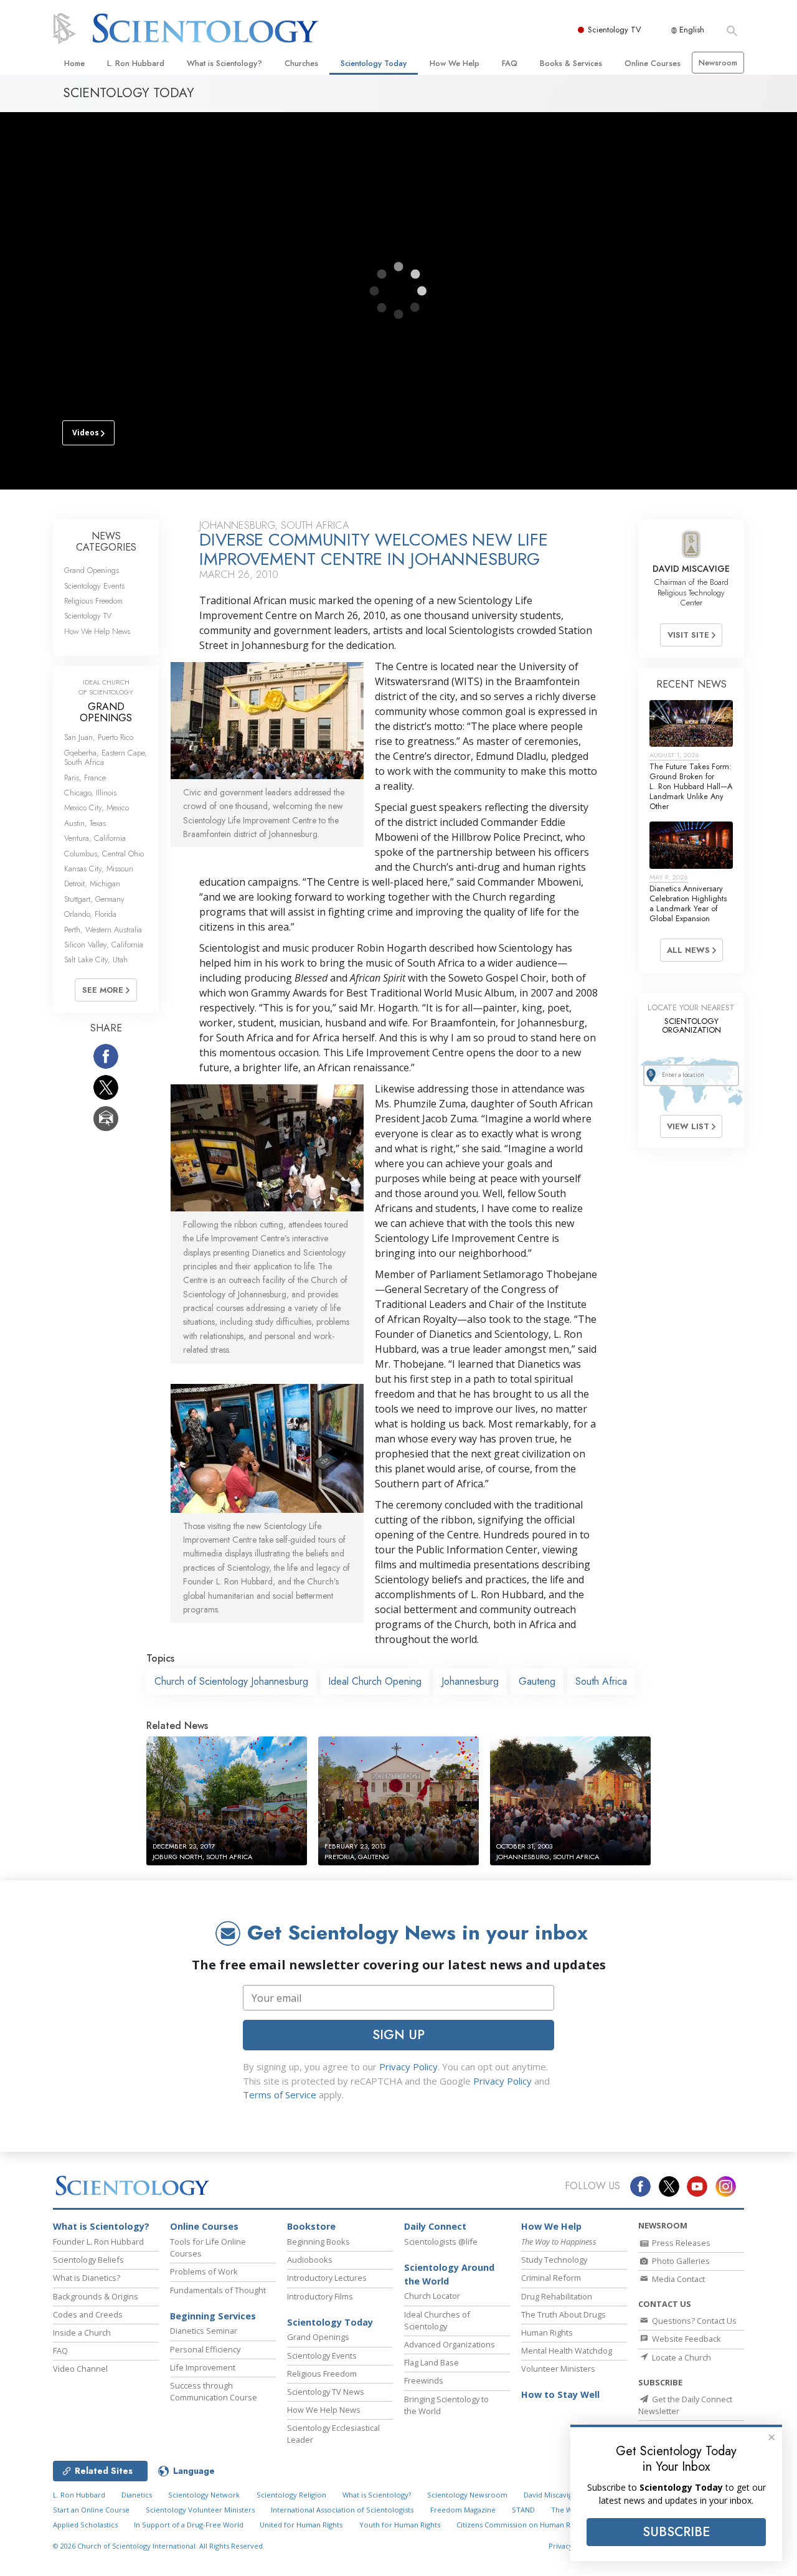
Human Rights (547, 2332)
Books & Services (571, 63)
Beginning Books (318, 2242)
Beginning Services (213, 2316)
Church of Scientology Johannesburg (231, 1681)
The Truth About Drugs (564, 2314)
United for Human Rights (301, 2525)
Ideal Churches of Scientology (437, 2320)
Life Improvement (203, 2367)
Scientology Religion (291, 2495)
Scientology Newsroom (467, 2495)
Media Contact (677, 2279)
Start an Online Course (91, 2510)
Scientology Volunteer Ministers (200, 2510)
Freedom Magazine (463, 2510)
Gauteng (537, 1681)
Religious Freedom (93, 601)
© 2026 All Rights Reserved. (159, 2546)
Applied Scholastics (85, 2525)
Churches (301, 63)
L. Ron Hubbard (136, 63)
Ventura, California (95, 838)
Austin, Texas (85, 823)
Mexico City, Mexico (97, 807)
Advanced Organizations (450, 2344)
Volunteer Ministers (558, 2369)
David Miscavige (550, 2495)
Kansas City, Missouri (99, 869)
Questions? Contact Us (693, 2321)
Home (74, 63)
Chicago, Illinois (90, 793)
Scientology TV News (326, 2392)
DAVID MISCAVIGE (691, 569)
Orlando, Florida (90, 914)
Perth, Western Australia (103, 930)
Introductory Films (320, 2296)
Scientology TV (615, 30)
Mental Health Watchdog (567, 2351)
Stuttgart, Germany (94, 899)
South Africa (601, 1681)
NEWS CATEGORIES (106, 542)
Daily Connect (435, 2226)
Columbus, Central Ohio (104, 854)
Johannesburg (470, 1681)
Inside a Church (82, 2332)
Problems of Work (204, 2271)
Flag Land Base (432, 2362)
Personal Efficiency (205, 2349)
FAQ (510, 63)
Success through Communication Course (214, 2391)
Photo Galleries (680, 2261)
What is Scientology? (224, 63)
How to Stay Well (560, 2394)
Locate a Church (681, 2357)
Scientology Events (94, 586)
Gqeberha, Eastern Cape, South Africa (106, 757)
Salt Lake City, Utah (96, 959)
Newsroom (718, 63)
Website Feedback (686, 2339)
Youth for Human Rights (400, 2525)
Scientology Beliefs (88, 2260)
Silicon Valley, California (104, 945)
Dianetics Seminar (204, 2331)
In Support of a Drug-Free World (189, 2525)
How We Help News (97, 631)
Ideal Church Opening (375, 1681)
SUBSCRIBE (676, 2532)
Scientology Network (204, 2495)
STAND (523, 2510)
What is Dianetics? (87, 2278)
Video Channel (80, 2369)
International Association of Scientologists (342, 2510)
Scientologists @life (441, 2242)
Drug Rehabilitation (557, 2296)
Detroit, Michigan (92, 883)
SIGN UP (398, 2035)
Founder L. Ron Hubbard (98, 2242)
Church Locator (432, 2296)
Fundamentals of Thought (218, 2290)
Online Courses (653, 63)
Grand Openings (92, 570)
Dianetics (137, 2495)
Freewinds (424, 2380)
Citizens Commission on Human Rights (521, 2525)
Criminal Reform (551, 2278)
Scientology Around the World (449, 2274)
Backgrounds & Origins (96, 2296)
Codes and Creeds (88, 2314)
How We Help (455, 63)
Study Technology (554, 2260)
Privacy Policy (408, 2067)
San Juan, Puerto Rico (99, 737)
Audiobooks (310, 2260)
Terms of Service (280, 2095)
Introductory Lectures (327, 2278)
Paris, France (85, 778)
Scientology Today (374, 63)
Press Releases (680, 2243)
